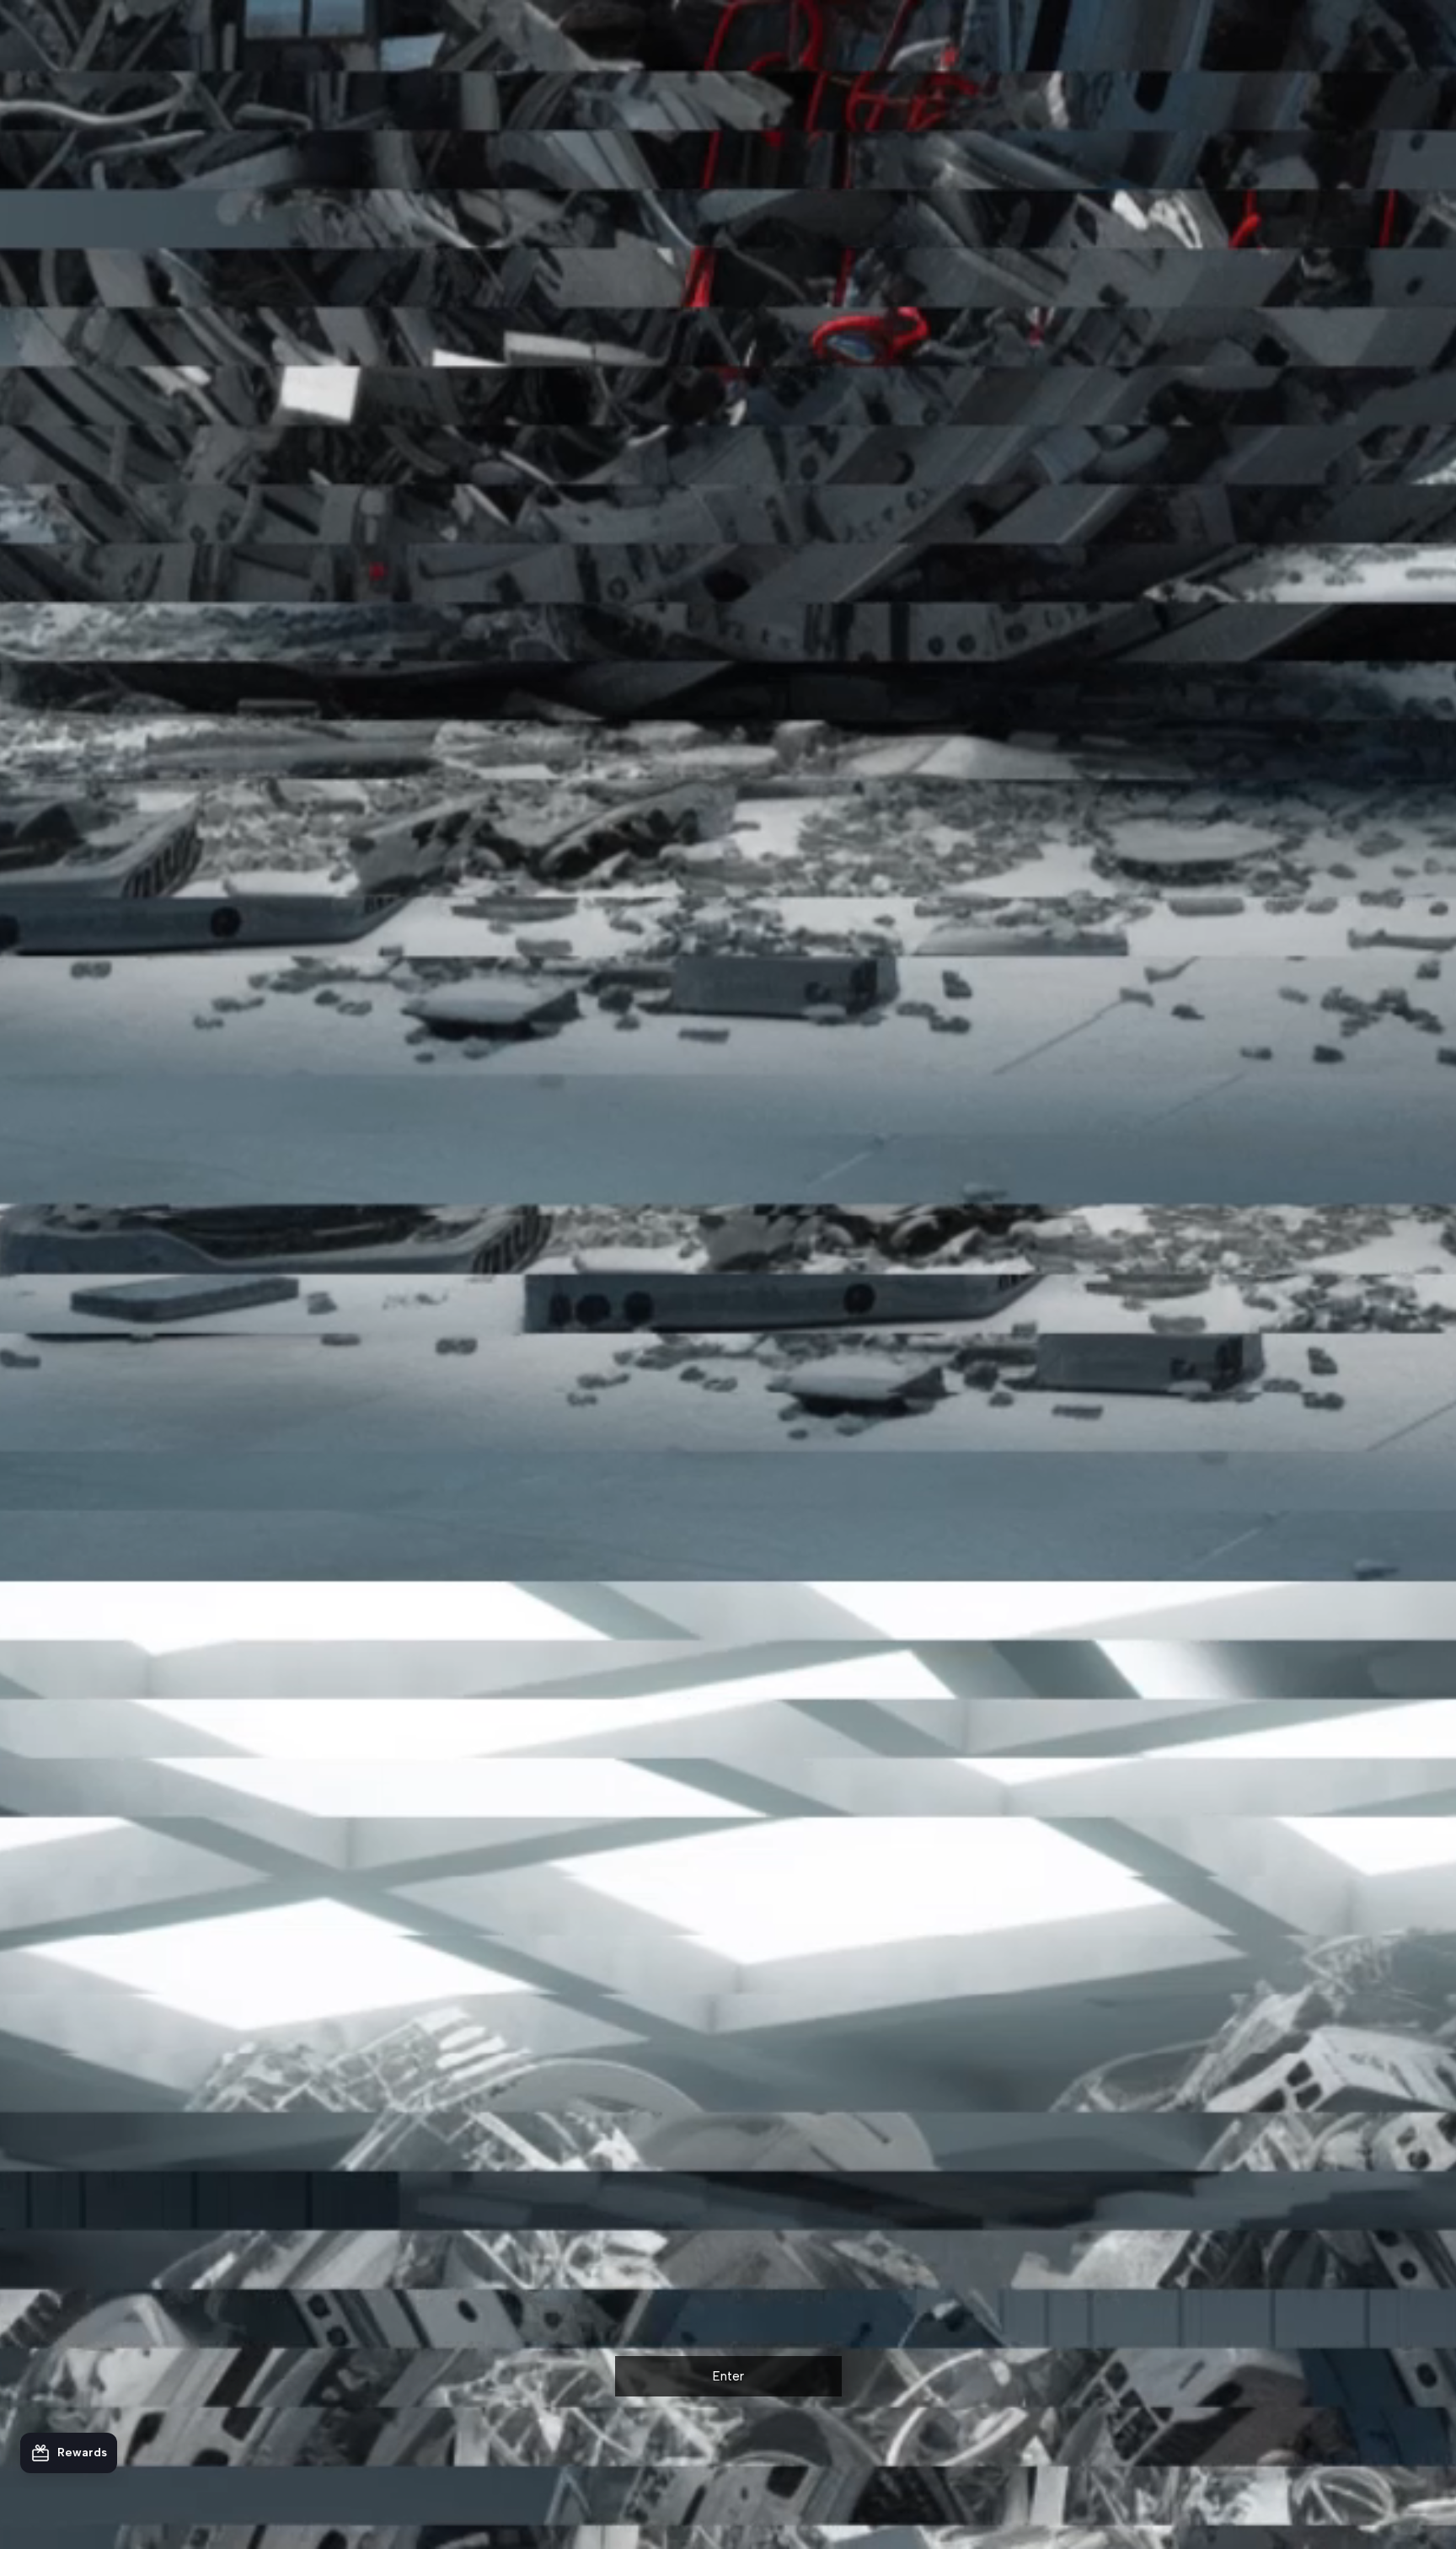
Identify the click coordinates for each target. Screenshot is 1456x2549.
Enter (728, 2376)
